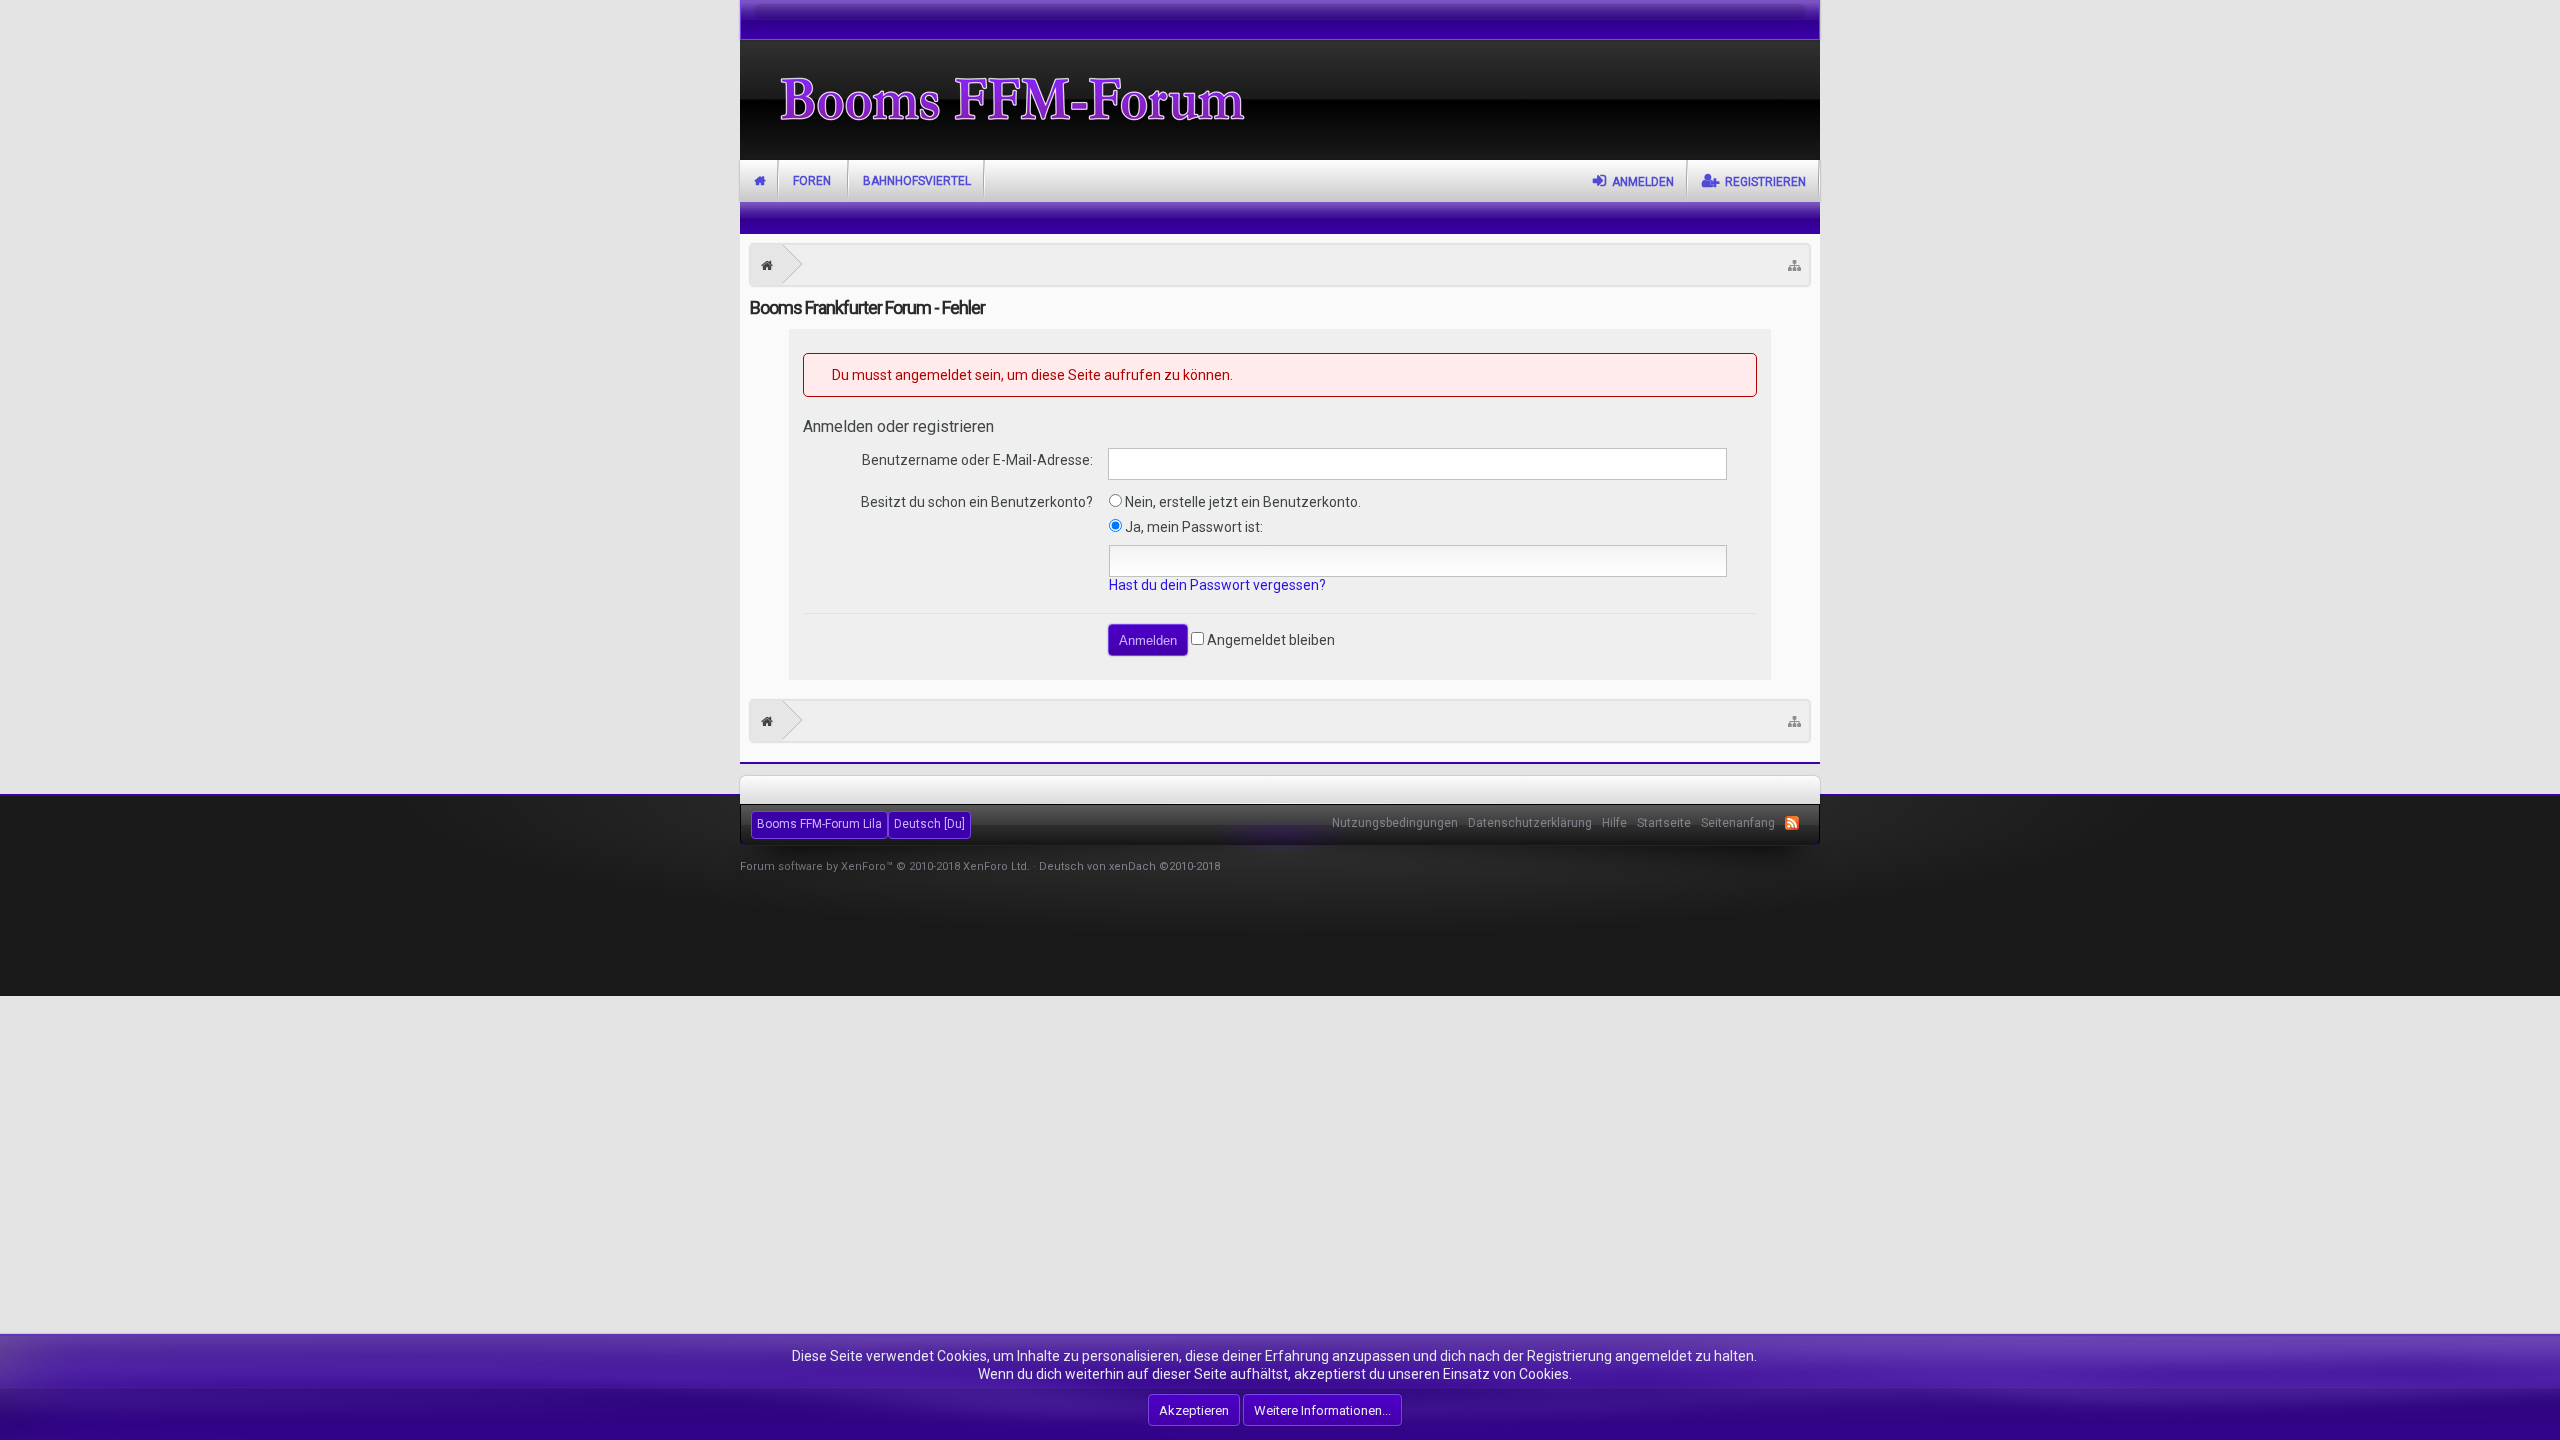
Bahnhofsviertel (917, 181)
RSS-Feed (1792, 823)
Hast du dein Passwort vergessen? (1217, 585)
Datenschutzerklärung (1530, 823)
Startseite (759, 181)
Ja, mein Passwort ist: (1192, 527)
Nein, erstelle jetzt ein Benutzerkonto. (1241, 502)
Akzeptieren (1194, 1410)
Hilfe (1614, 823)
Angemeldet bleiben (1269, 640)
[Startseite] (767, 265)
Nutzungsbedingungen (1395, 823)
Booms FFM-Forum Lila (819, 824)
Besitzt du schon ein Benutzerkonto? (977, 502)
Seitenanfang (1738, 823)
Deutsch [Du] (929, 824)
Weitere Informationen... (1322, 1410)
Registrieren (1765, 182)
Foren (812, 181)
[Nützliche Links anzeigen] (1794, 265)
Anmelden (1643, 182)
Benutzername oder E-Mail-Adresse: (977, 460)
